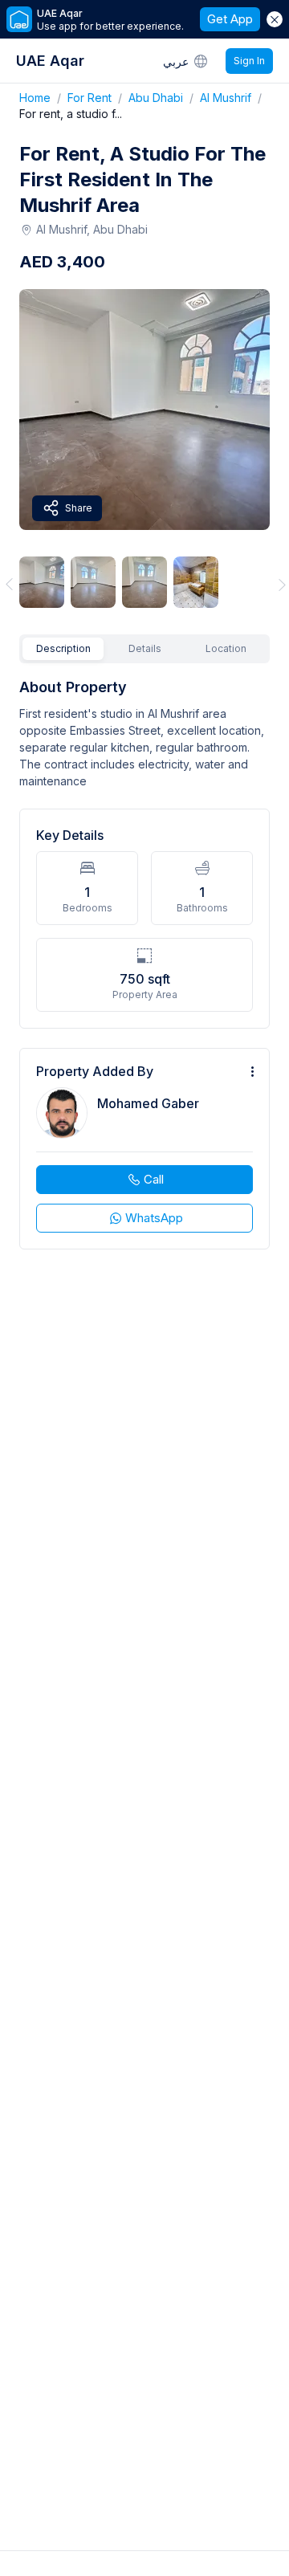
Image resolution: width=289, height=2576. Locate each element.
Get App (230, 19)
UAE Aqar (50, 61)
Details (145, 648)
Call (154, 1179)
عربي (176, 61)
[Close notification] (275, 19)
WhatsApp (154, 1218)
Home (43, 98)
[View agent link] (144, 1149)
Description (63, 648)
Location (226, 648)
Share (79, 508)
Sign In (249, 61)
